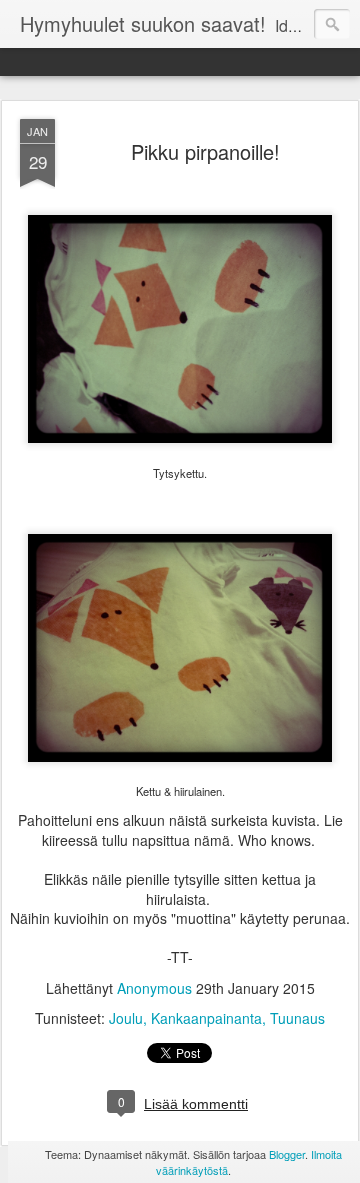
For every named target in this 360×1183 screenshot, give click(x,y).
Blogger (287, 1154)
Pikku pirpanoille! (205, 151)
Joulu (126, 1018)
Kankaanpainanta (206, 1018)
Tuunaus (297, 1018)
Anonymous (154, 988)
